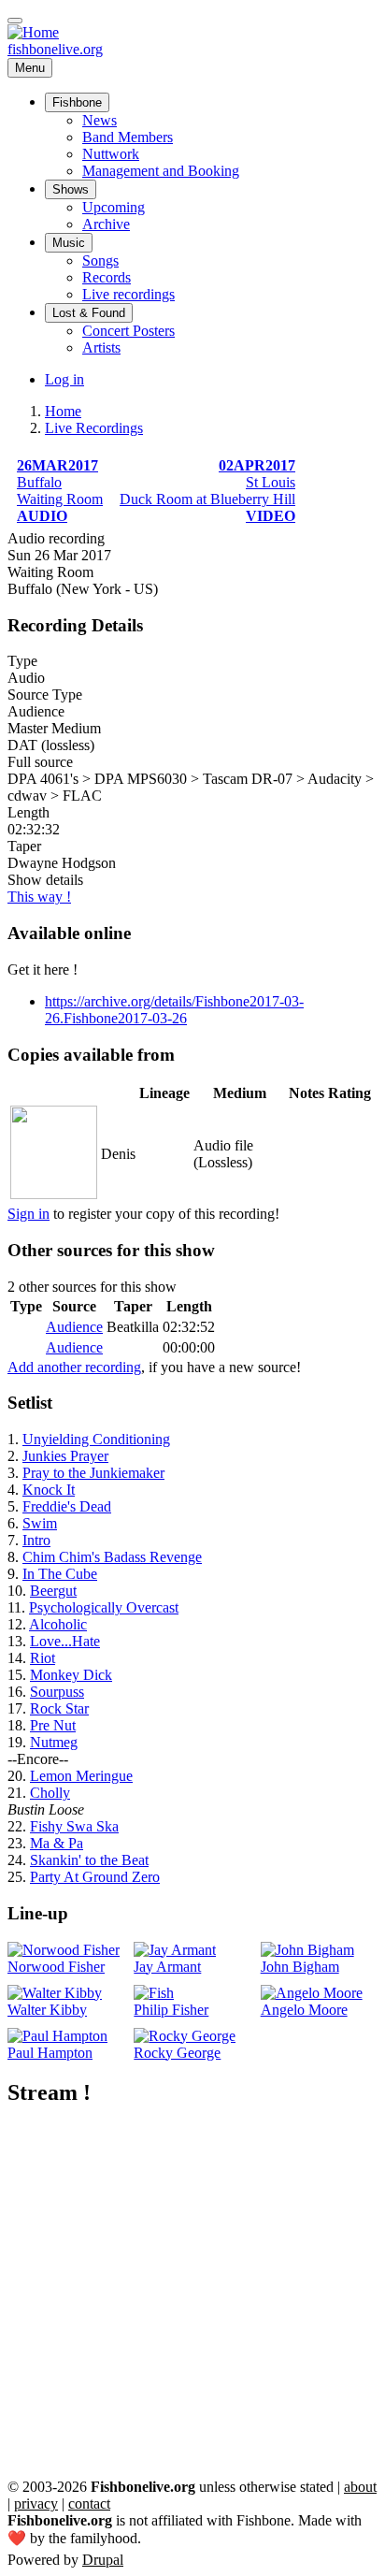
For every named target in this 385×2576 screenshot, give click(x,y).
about (360, 2487)
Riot (43, 1658)
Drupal (103, 2560)
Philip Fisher (171, 2010)
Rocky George (177, 2053)
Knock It (49, 1490)
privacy (36, 2504)
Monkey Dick (71, 1675)
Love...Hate (65, 1641)
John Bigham (300, 1967)
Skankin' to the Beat (89, 1860)
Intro (36, 1540)
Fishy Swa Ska (74, 1826)
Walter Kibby (47, 2010)
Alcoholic (58, 1624)
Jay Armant (167, 1967)
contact (89, 2504)
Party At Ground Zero (95, 1877)
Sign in (29, 1214)
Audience (74, 1327)
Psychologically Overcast (104, 1607)
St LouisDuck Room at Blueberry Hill (207, 491)
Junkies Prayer (65, 1456)
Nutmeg (54, 1742)
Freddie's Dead (67, 1506)
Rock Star (59, 1708)
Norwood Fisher (56, 1967)
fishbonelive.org (55, 49)
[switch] (15, 21)
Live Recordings (94, 428)
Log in (64, 379)
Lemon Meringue (81, 1776)
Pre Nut (53, 1725)
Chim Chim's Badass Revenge (112, 1557)
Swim (40, 1523)
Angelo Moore (304, 2010)
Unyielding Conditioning (96, 1439)
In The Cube (60, 1574)
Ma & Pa (57, 1843)
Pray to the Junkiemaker (93, 1473)
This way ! (39, 897)
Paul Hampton (50, 2053)
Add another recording (74, 1367)
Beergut (53, 1591)
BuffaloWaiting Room (60, 491)
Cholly (50, 1793)
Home (63, 411)
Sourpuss (57, 1692)
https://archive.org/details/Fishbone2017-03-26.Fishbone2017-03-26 (174, 1010)
